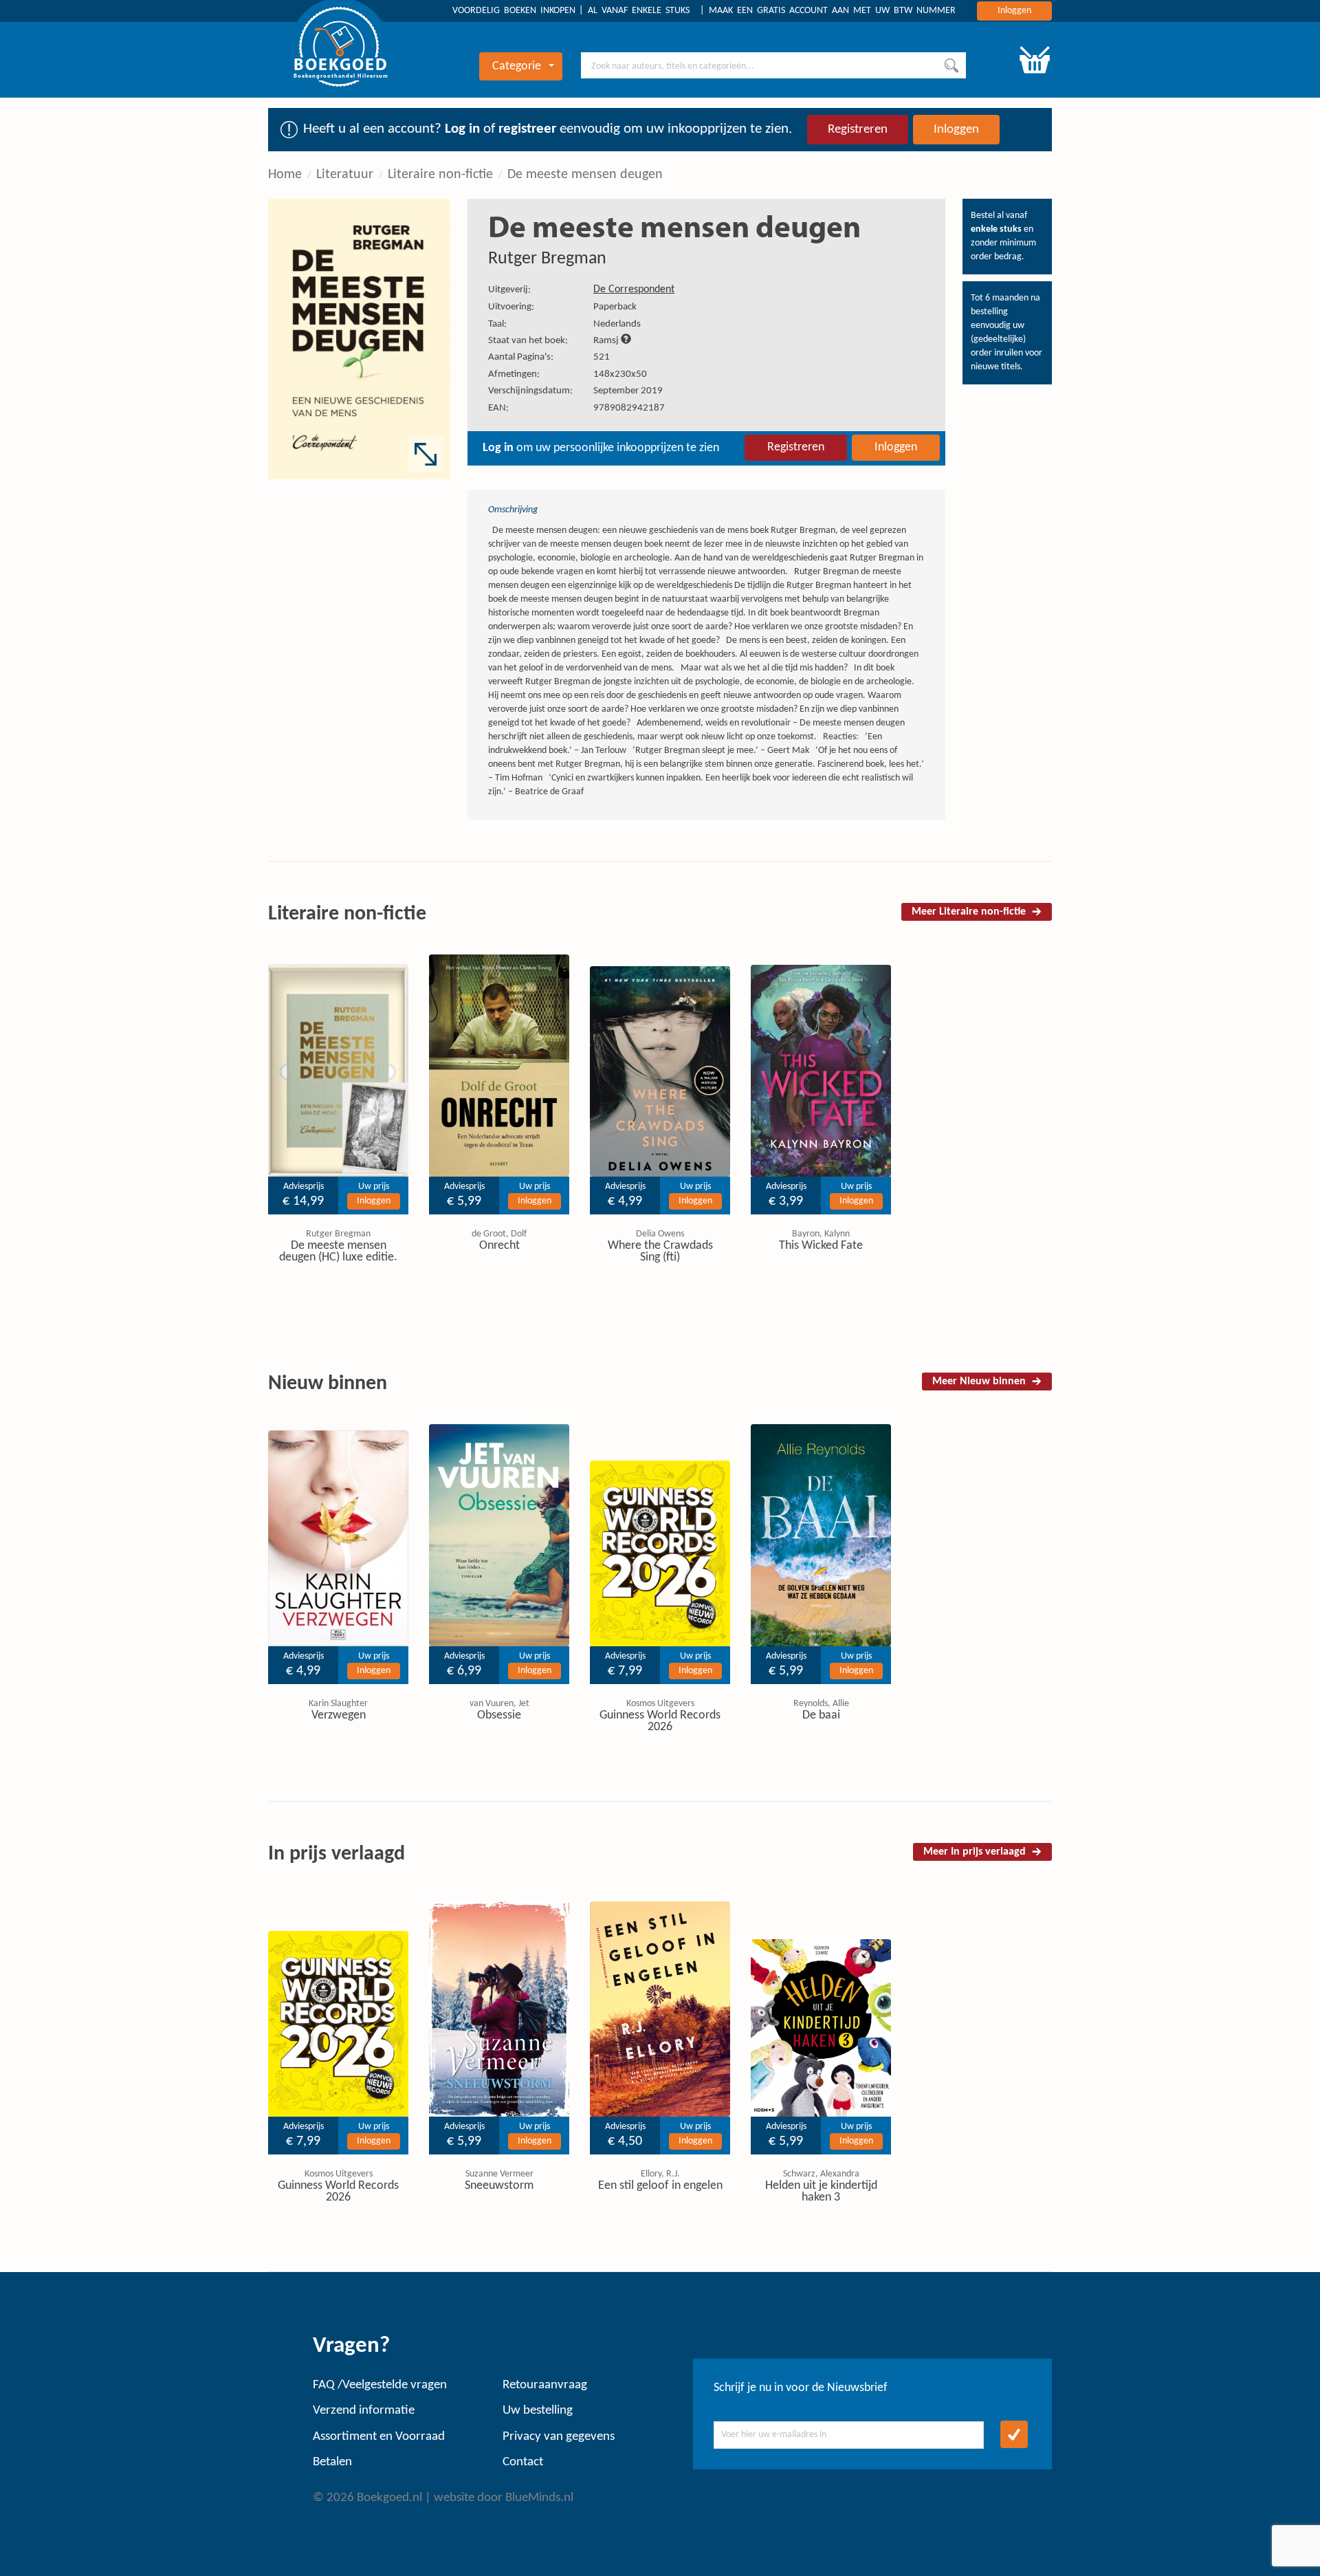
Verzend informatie (364, 2411)
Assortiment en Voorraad (379, 2437)
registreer (527, 129)
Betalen (332, 2462)
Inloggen (1014, 11)
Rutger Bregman (547, 259)
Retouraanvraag (545, 2385)
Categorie (517, 66)
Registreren (858, 130)
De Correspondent (634, 290)
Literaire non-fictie (440, 175)
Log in (462, 129)
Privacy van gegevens (559, 2437)
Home (285, 175)
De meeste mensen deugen (585, 175)
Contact (523, 2462)
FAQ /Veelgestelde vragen (380, 2385)
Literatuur (345, 175)
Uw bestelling (538, 2411)
